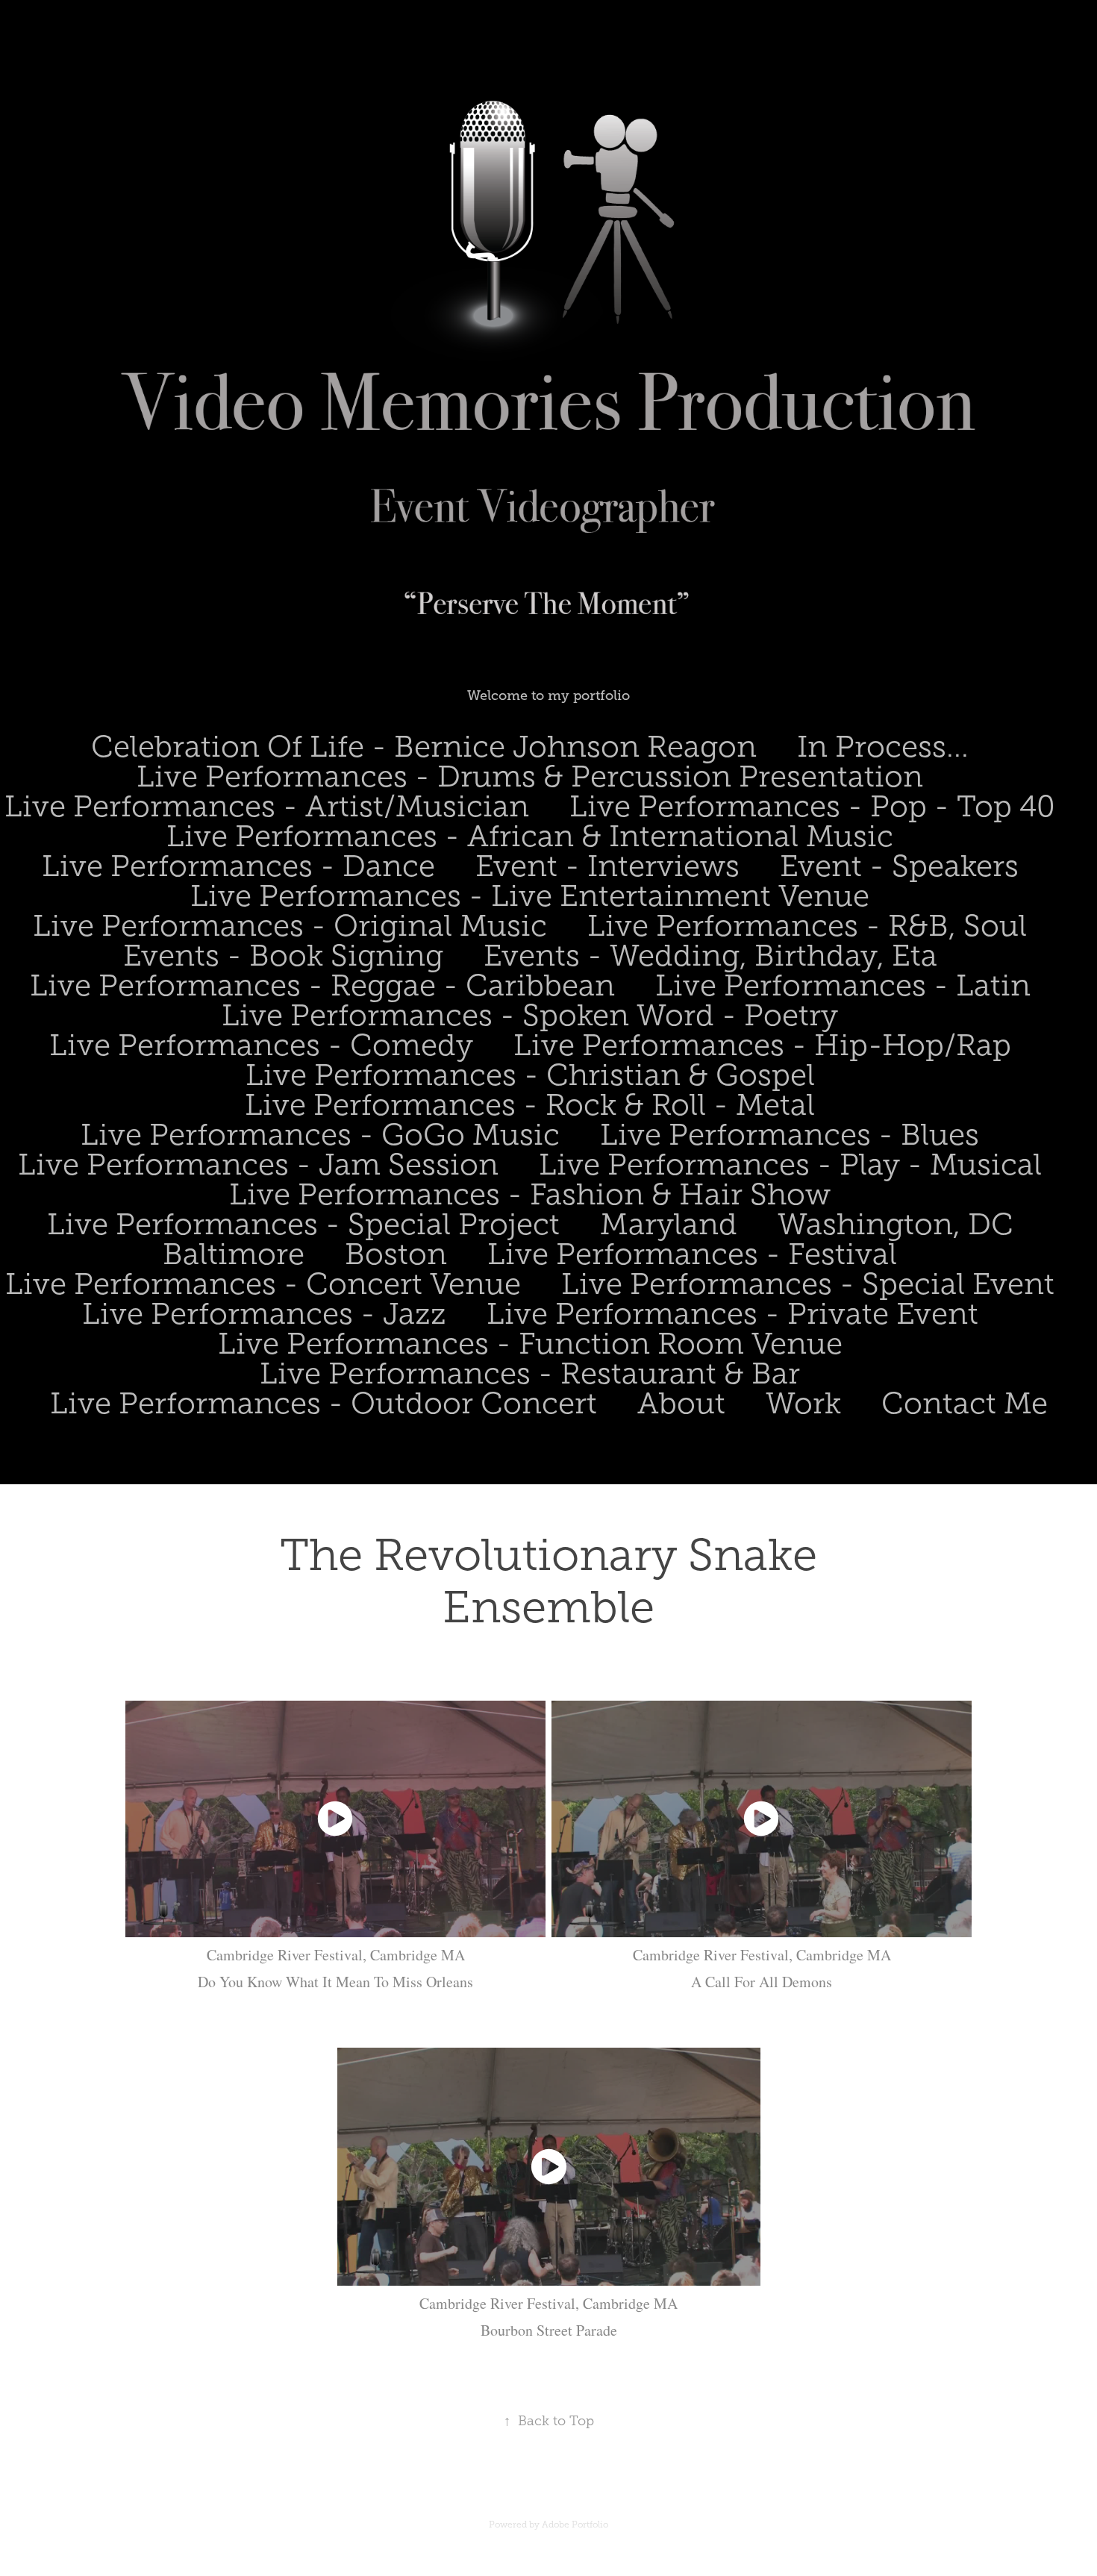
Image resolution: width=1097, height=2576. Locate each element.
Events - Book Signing (283, 956)
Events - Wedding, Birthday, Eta (710, 956)
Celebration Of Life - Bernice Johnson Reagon (424, 747)
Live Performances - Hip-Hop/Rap (762, 1045)
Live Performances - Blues (790, 1135)
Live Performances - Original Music (290, 926)
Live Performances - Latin (843, 985)
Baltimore (234, 1254)
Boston (396, 1254)
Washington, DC (896, 1224)
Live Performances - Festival (692, 1254)
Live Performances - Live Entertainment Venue (530, 896)
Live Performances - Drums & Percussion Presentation (530, 776)
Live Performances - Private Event (732, 1314)
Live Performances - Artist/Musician (267, 806)
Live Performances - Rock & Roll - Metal (530, 1105)
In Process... (883, 747)
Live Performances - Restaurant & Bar (530, 1373)
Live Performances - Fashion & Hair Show (530, 1194)
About (681, 1403)
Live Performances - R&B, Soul (807, 926)
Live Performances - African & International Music (530, 836)
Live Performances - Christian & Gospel (530, 1075)
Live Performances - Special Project (303, 1224)
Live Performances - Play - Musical (790, 1164)
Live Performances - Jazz (264, 1314)
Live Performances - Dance (238, 866)
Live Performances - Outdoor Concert (324, 1403)
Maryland (669, 1224)
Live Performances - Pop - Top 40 (812, 806)
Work (803, 1403)
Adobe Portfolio (575, 2525)
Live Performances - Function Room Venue (530, 1344)
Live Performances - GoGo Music (320, 1135)
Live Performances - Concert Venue (263, 1284)
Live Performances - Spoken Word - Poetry (530, 1015)
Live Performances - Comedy (261, 1045)
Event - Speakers (899, 866)
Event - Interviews (607, 866)
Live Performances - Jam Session (258, 1164)
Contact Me (965, 1403)
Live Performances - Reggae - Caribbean (322, 985)
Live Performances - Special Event (808, 1284)
